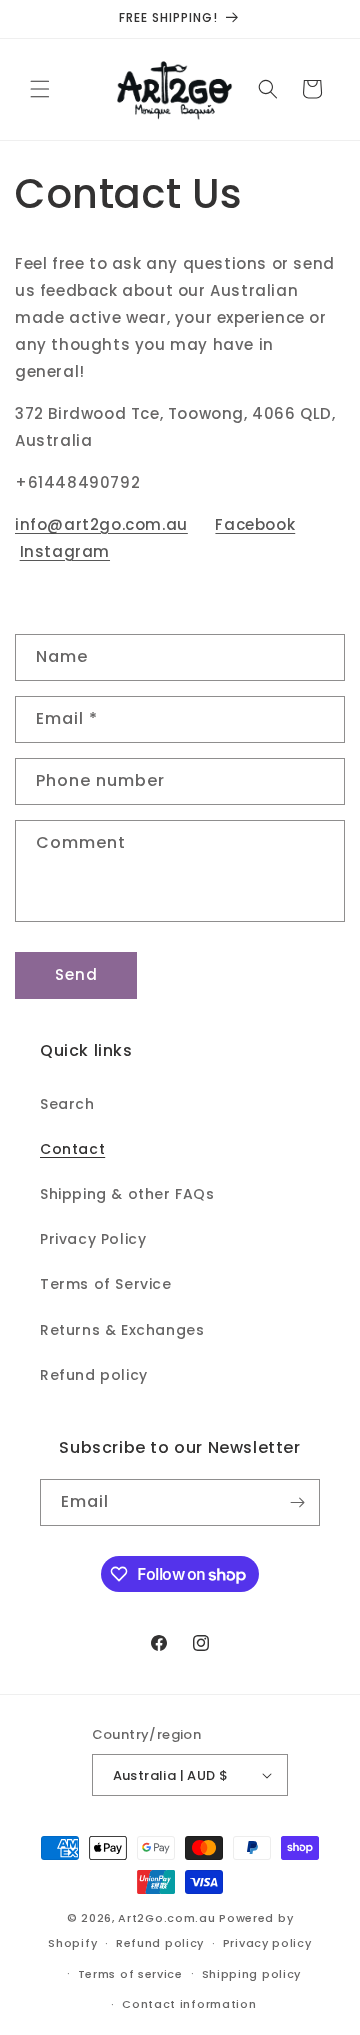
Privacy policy (267, 1943)
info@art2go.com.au (101, 524)
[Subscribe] (297, 1502)
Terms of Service (106, 1284)
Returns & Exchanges (122, 1330)
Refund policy (94, 1375)
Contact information (189, 2004)
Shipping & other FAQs (127, 1194)
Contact (72, 1149)
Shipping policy (252, 1974)
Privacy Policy (93, 1239)
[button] (40, 89)
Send (76, 974)
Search (67, 1104)
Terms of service (130, 1974)
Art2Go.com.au (166, 1918)
